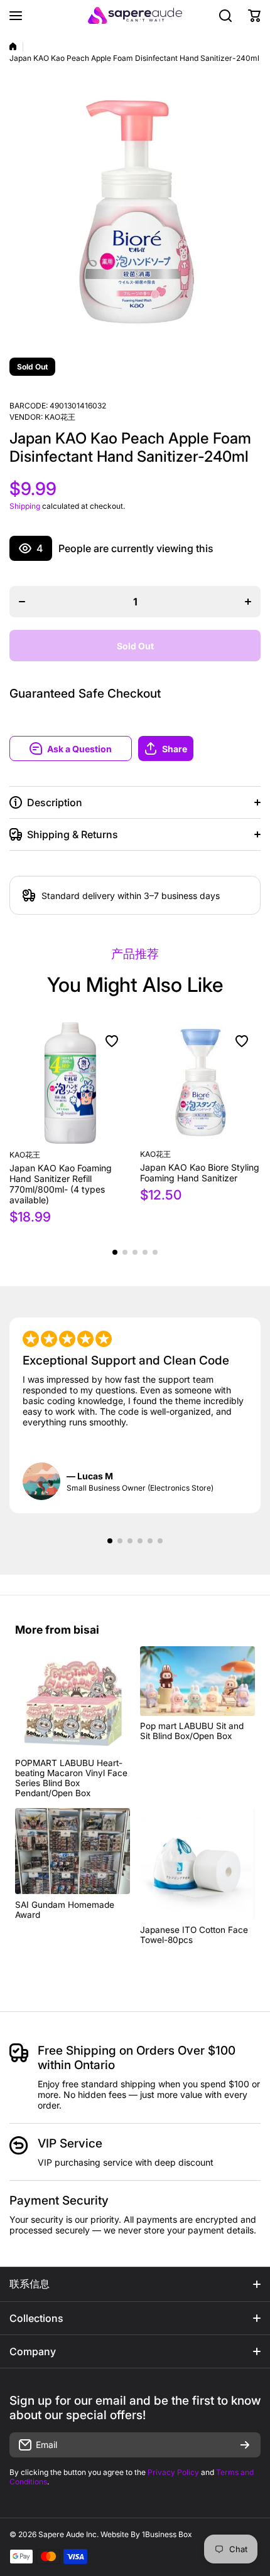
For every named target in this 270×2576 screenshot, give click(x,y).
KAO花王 (60, 417)
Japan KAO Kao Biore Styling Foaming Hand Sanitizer (200, 1173)
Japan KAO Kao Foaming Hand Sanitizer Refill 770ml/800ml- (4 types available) (61, 1184)
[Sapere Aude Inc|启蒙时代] (135, 15)
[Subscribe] (245, 2445)
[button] (199, 748)
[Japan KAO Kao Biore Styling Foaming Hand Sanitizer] (201, 1083)
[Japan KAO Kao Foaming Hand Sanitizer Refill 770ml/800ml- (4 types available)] (70, 1083)
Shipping (25, 506)
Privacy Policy (173, 2472)
